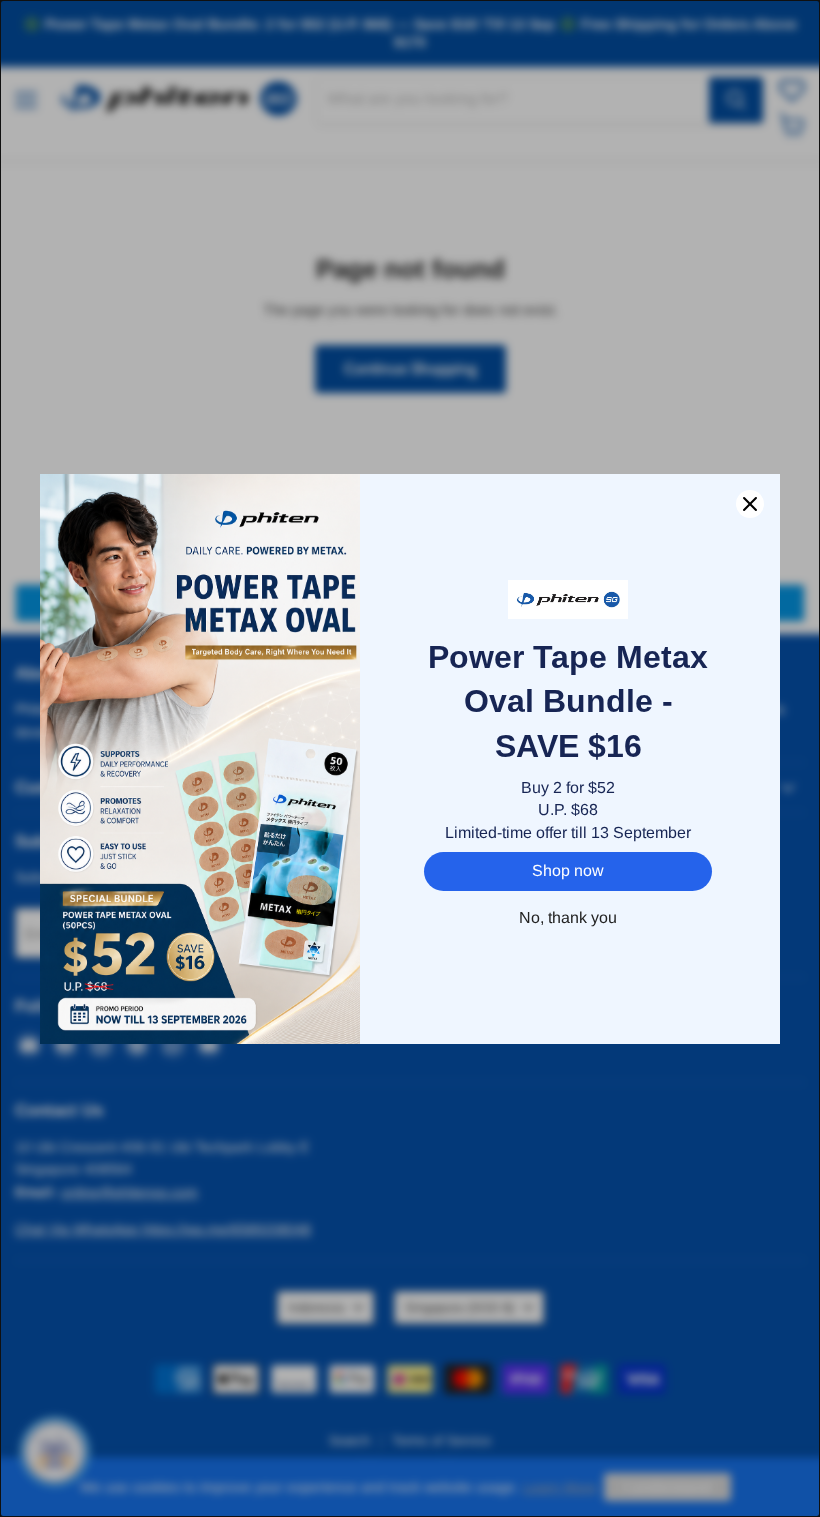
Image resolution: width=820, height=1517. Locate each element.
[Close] (750, 504)
